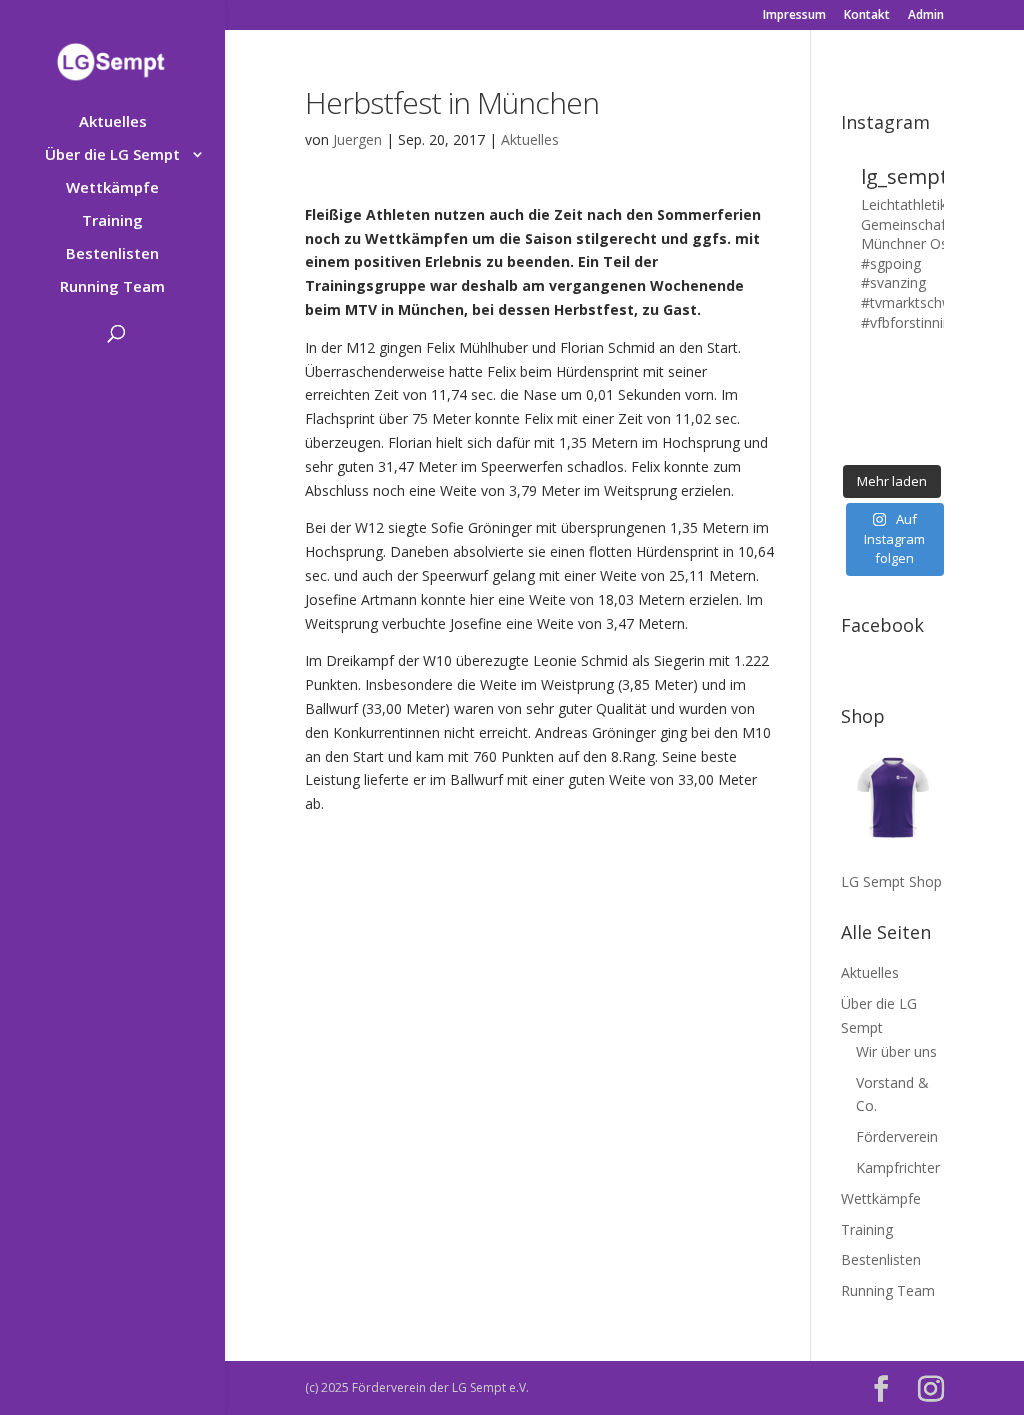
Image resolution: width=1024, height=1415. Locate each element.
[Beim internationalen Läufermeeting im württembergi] (906, 422)
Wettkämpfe (112, 188)
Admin (926, 16)
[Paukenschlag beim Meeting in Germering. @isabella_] (935, 442)
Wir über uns (896, 1051)
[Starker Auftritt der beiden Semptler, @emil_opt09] (935, 402)
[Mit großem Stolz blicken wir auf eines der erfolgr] (850, 381)
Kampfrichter (898, 1167)
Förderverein (897, 1136)
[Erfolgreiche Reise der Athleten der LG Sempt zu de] (850, 402)
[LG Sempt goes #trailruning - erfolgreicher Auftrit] (878, 422)
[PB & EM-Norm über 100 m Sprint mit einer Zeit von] (906, 402)
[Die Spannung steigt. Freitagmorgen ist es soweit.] (878, 361)
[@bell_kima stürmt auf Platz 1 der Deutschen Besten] (935, 422)
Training (112, 221)
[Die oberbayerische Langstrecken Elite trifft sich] (878, 442)
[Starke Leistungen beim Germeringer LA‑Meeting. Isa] (906, 442)
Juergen (357, 139)
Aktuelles (113, 122)
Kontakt (867, 16)
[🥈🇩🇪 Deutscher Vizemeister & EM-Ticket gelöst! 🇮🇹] (906, 381)
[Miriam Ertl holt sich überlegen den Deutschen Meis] (906, 361)
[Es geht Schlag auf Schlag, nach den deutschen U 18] (935, 361)
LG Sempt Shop (891, 881)
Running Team (112, 287)
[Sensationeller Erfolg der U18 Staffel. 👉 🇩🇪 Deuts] (850, 442)
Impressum (794, 16)
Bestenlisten (112, 254)
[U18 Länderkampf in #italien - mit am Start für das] (850, 422)
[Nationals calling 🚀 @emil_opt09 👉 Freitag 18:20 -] (935, 381)
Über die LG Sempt (112, 155)
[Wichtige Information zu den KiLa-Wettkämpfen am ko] (878, 402)
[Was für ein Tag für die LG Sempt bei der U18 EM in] (850, 361)
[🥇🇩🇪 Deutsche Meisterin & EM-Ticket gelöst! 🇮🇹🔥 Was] (878, 381)
